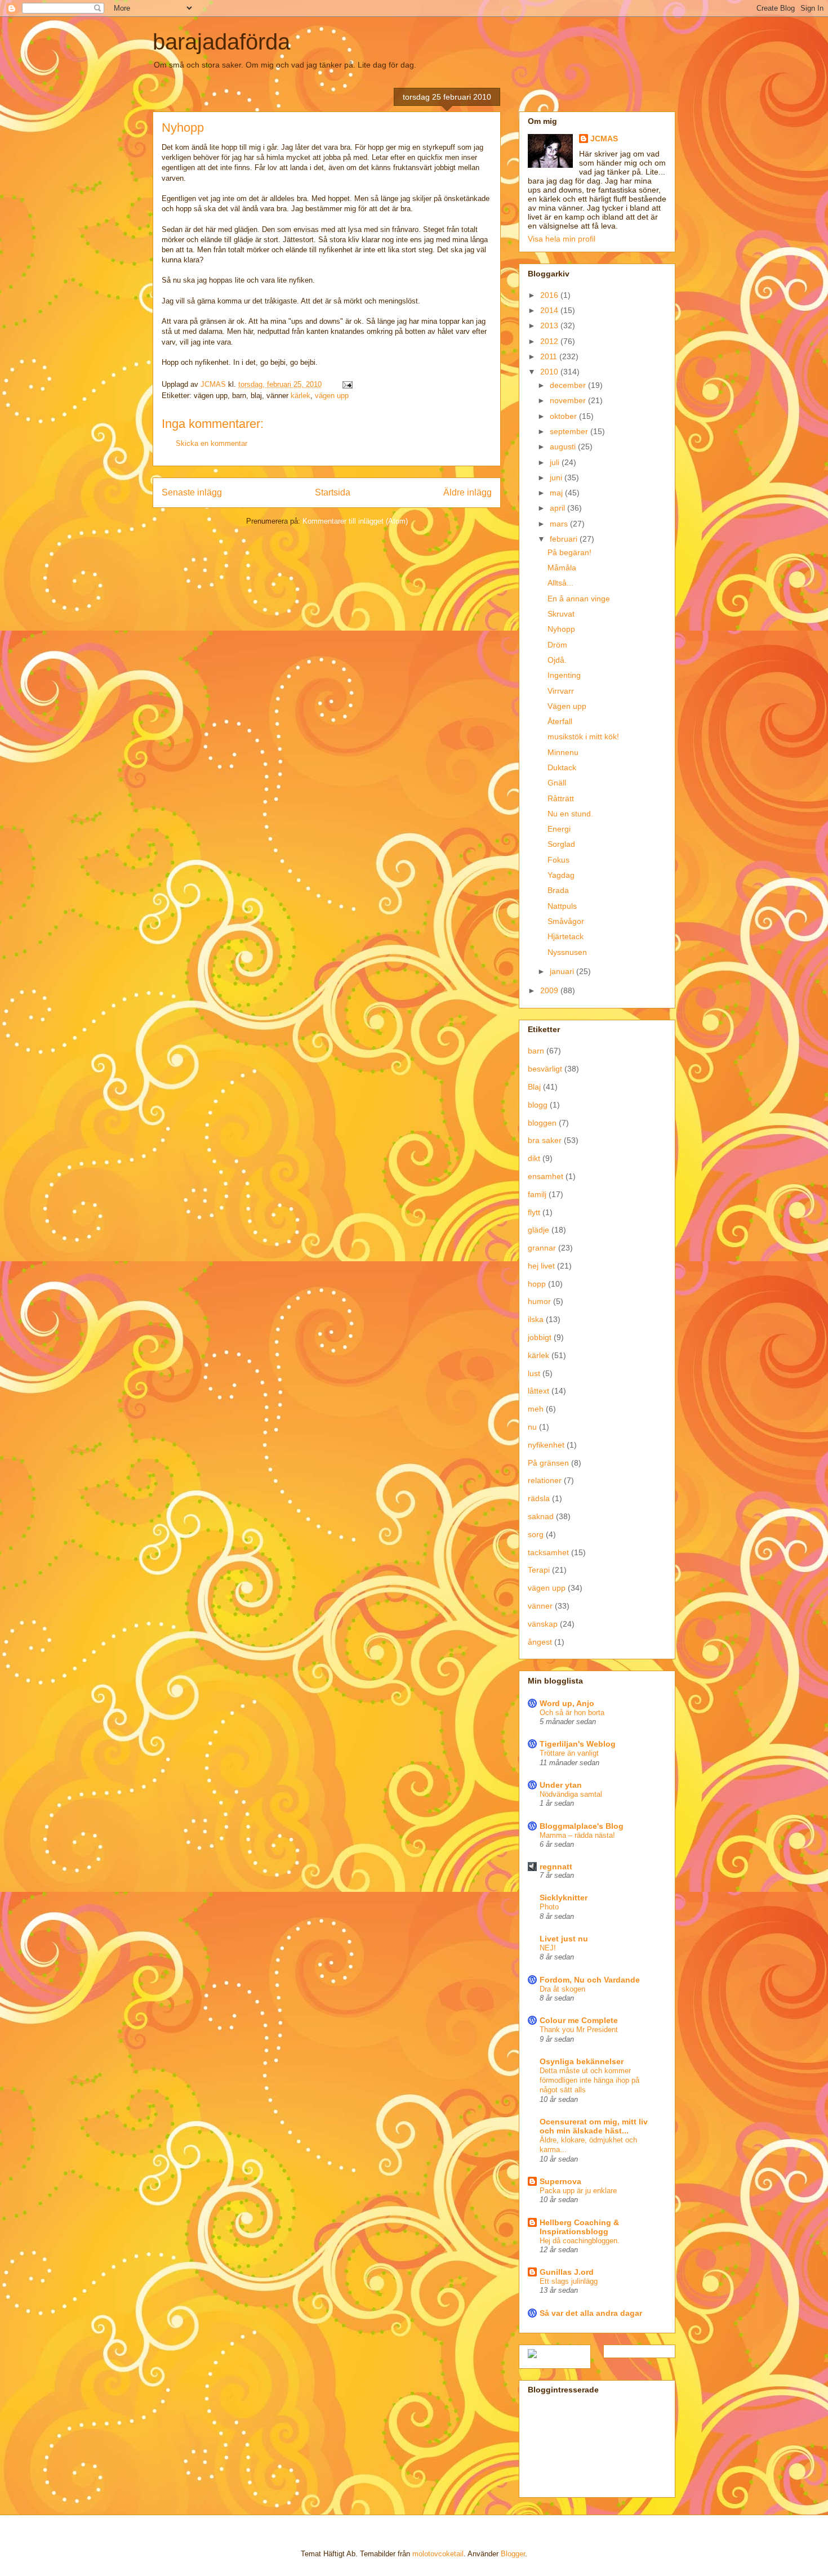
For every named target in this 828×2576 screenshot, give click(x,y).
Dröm (557, 645)
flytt (534, 1212)
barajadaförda (221, 42)
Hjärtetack (566, 936)
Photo (549, 1907)
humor (539, 1301)
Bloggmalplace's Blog (582, 1826)
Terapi (539, 1570)
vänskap (543, 1624)
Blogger (513, 2554)
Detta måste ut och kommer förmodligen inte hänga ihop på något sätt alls (589, 2081)
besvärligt (545, 1069)
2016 (550, 295)
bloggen (542, 1123)
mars (560, 524)
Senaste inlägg (192, 492)
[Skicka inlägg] (347, 384)
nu (532, 1427)
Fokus (558, 860)
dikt (534, 1158)
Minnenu (563, 752)
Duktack (562, 767)
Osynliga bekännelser (582, 2061)
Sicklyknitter (564, 1898)
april (558, 508)
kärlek (301, 396)
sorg (536, 1534)
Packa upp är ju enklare (578, 2191)
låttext (538, 1391)
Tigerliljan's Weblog (578, 1744)
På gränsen (548, 1463)
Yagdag (561, 875)
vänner (540, 1606)
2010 (550, 372)
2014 (550, 310)
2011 (550, 356)
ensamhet (546, 1176)
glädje (538, 1230)
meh (536, 1409)
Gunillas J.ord (567, 2272)
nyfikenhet (546, 1445)
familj (537, 1194)
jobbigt (540, 1337)
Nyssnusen (567, 952)
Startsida (333, 492)
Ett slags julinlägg (569, 2281)
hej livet (541, 1266)
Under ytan (561, 1785)
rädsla (539, 1498)
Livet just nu (564, 1939)
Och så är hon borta (572, 1713)
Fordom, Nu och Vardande (590, 1980)
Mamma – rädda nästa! (577, 1835)
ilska (536, 1319)
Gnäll (557, 783)
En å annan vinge (579, 599)
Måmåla (562, 568)
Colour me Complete (579, 2020)
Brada (558, 890)
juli (556, 462)
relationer (545, 1480)
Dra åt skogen (562, 1989)
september (570, 431)
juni (557, 477)
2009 (550, 990)
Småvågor (566, 921)
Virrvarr (561, 691)
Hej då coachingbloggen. (580, 2241)
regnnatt (556, 1867)
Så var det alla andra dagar (591, 2313)
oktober (564, 416)
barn (536, 1051)
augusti (564, 447)
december (569, 385)
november (569, 400)
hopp (537, 1284)
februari (565, 539)
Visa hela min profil (562, 239)
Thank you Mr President (579, 2030)
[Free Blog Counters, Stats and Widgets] (532, 2355)
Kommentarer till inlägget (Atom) (355, 521)
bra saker (545, 1140)
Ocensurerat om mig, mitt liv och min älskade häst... (594, 2126)
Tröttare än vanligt (569, 1753)
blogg (538, 1105)
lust (534, 1373)
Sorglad (561, 844)
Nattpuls (562, 906)
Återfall (560, 721)
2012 (550, 341)
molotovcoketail (438, 2554)
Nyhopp (561, 629)
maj (557, 493)
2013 (550, 325)
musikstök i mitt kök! (583, 736)
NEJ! (548, 1948)
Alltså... (560, 583)
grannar (542, 1248)
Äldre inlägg (468, 492)
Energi (559, 829)
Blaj (534, 1087)
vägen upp (332, 396)
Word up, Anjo (567, 1703)
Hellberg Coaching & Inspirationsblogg (579, 2227)
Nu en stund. (570, 814)
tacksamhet (548, 1552)
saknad (541, 1516)
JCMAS (604, 139)
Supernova (560, 2181)
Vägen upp (567, 706)
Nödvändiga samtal (571, 1794)
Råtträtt (561, 798)
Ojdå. (557, 660)
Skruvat (561, 614)
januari (563, 971)
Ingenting (564, 675)
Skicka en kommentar (212, 443)
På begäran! (569, 552)
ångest (540, 1642)
